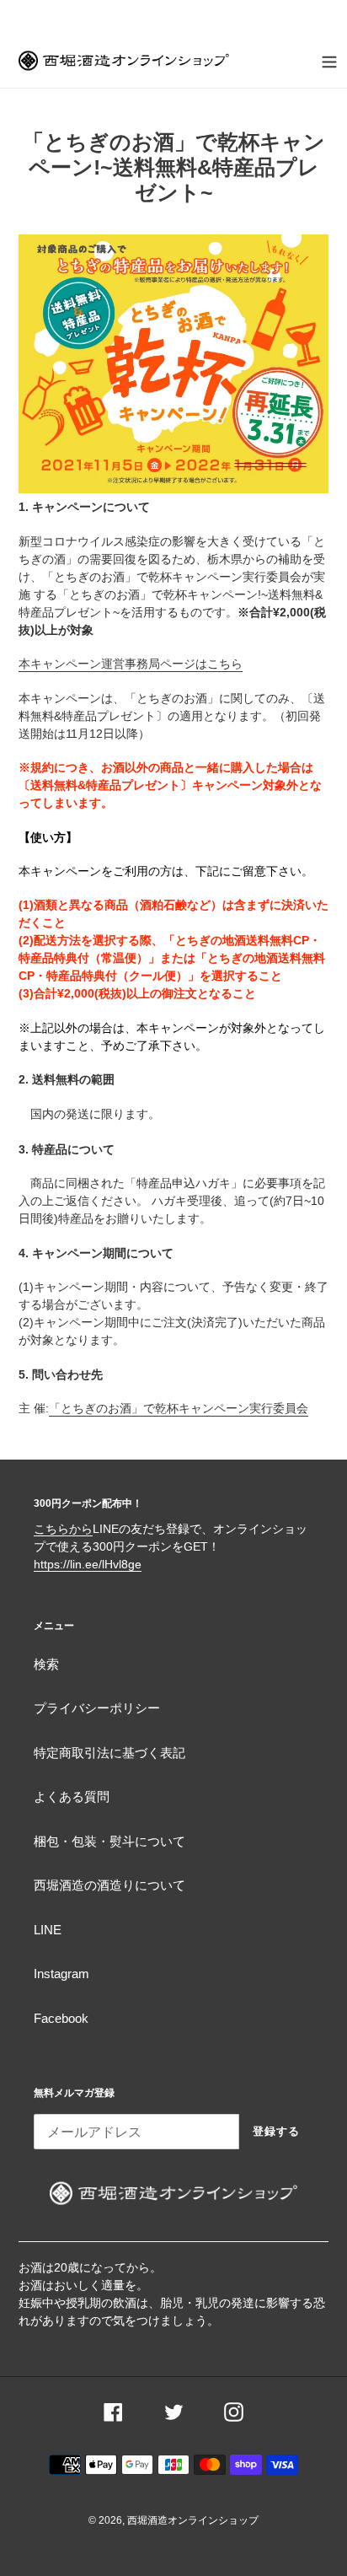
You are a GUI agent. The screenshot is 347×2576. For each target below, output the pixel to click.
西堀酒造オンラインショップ (193, 2520)
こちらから (63, 1529)
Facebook (61, 2018)
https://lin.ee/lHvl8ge (88, 1564)
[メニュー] (329, 60)
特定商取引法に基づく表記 (109, 1753)
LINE (48, 1930)
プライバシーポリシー (97, 1708)
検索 (46, 1664)
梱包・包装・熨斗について (109, 1841)
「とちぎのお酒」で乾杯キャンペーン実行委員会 (179, 1408)
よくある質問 (72, 1796)
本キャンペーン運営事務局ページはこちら (131, 664)
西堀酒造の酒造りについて (109, 1885)
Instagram (61, 1974)
